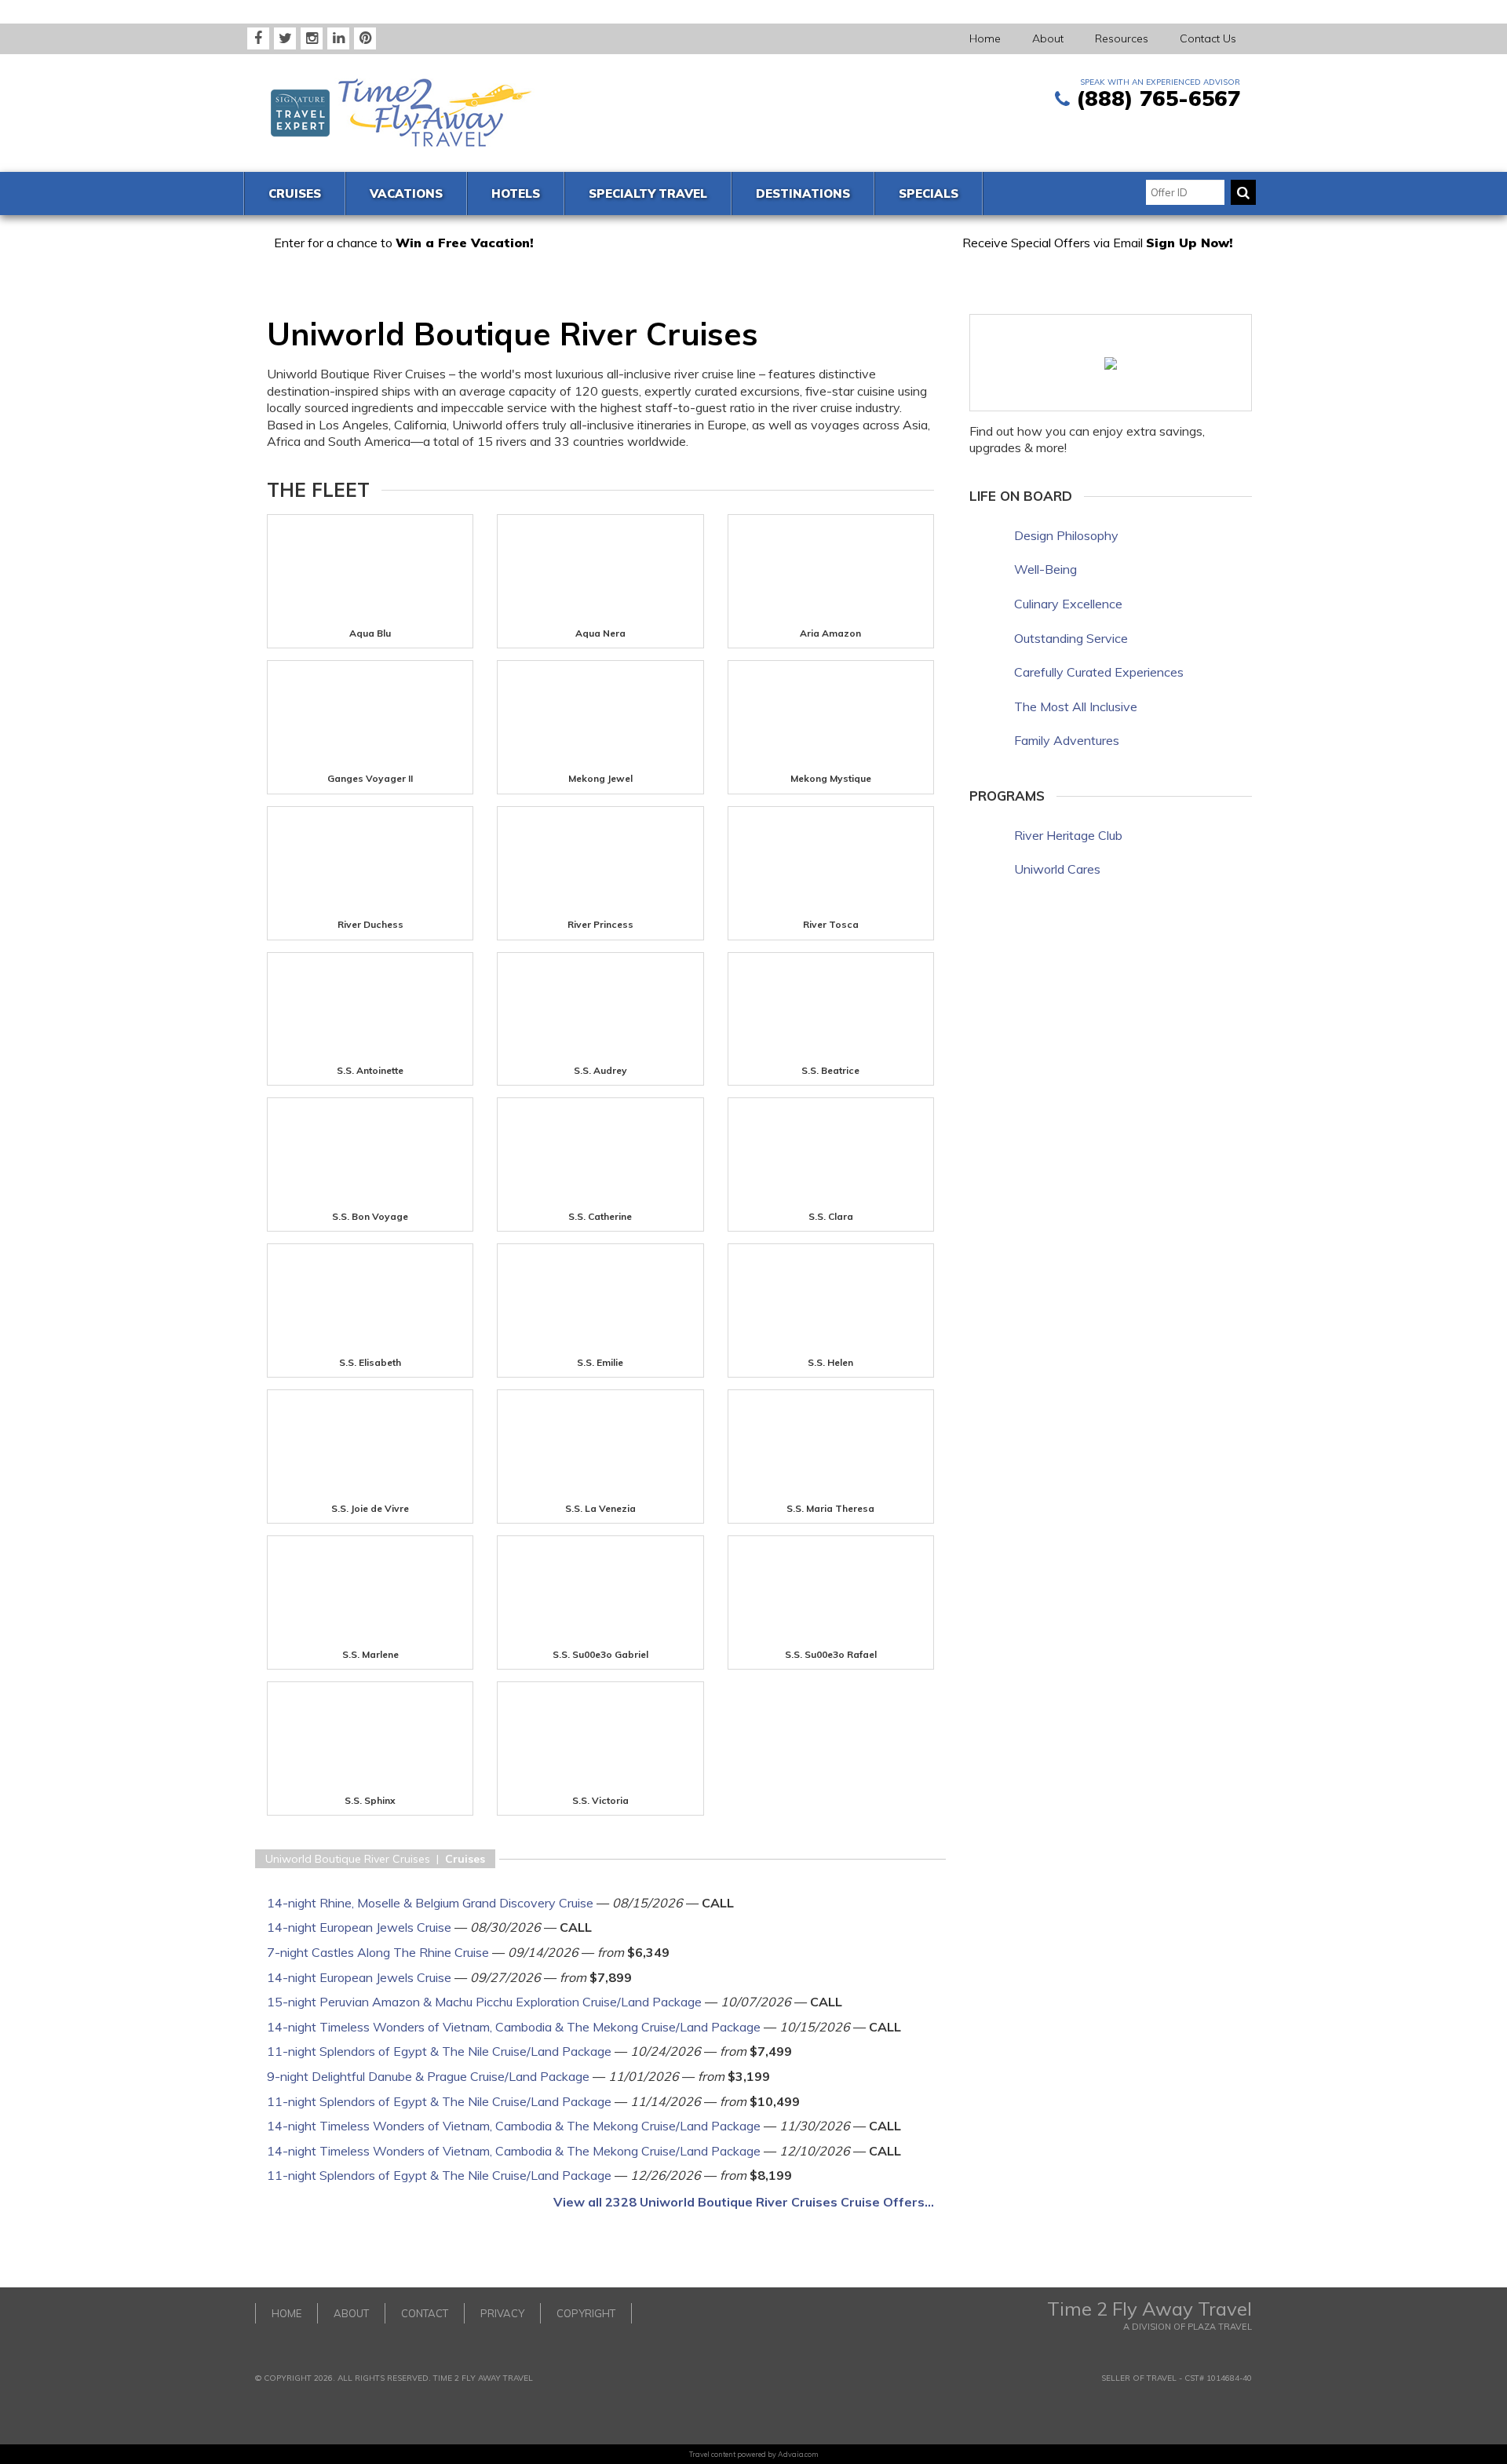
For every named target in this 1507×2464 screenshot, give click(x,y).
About (1048, 38)
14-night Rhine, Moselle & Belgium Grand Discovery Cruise (430, 1903)
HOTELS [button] (516, 193)
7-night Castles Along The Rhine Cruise (378, 1952)
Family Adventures (1067, 740)
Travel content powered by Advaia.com (754, 2454)
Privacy (502, 2313)
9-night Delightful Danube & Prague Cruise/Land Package (428, 2076)
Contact (425, 2313)
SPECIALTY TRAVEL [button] (648, 193)
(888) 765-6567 (1158, 98)
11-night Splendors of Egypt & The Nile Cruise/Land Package (439, 2051)
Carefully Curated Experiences (1099, 672)
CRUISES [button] (295, 193)
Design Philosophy (1066, 535)
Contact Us (1208, 38)
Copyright (586, 2313)
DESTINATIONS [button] (803, 193)
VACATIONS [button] (406, 193)
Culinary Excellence (1068, 604)
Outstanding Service (1071, 638)
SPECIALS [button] (929, 193)
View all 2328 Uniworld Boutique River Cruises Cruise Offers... (744, 2202)
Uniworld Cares (1057, 869)
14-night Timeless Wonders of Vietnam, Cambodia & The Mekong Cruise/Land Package (514, 2027)
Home (985, 38)
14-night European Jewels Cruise (359, 1927)
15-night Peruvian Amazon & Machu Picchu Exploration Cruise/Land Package (484, 2002)
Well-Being (1045, 569)
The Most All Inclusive (1076, 706)
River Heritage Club (1068, 835)
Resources (1122, 38)
